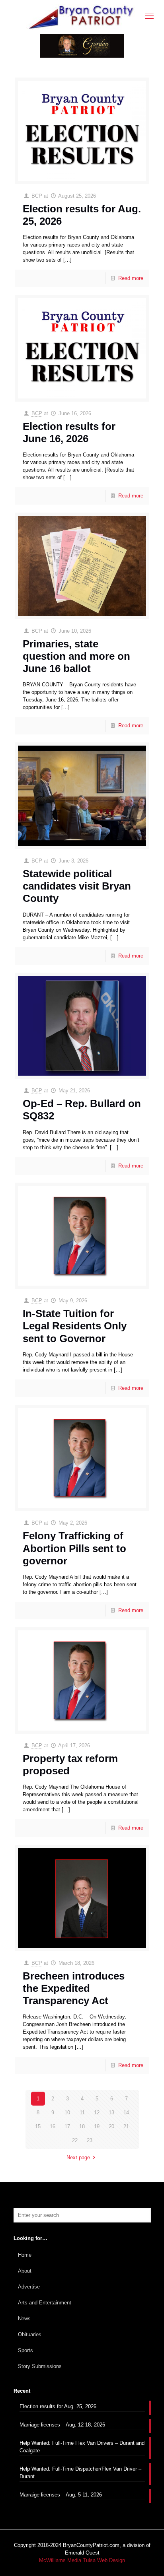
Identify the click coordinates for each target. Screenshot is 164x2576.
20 (111, 2126)
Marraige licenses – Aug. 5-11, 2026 (61, 2495)
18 (82, 2126)
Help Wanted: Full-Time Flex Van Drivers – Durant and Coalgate (82, 2447)
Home (25, 2255)
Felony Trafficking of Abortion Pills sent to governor (74, 1548)
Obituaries (30, 2334)
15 (38, 2126)
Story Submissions (40, 2366)
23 (90, 2140)
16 (53, 2126)
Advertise (29, 2287)
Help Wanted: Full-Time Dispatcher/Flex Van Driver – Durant (80, 2473)
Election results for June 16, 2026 (69, 432)
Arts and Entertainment (45, 2303)
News (24, 2319)
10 (67, 2113)
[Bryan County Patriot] (82, 17)
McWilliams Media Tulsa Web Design (82, 2560)
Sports (25, 2350)
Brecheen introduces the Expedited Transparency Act (74, 1988)
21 (126, 2126)
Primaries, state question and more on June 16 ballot (76, 656)
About (25, 2271)
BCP (37, 196)
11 (82, 2113)
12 (97, 2113)
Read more (131, 278)
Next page (78, 2157)
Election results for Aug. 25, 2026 (58, 2406)
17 (67, 2126)
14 (126, 2113)
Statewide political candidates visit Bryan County (77, 886)
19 (97, 2126)
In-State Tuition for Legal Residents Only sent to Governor (75, 1326)
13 (111, 2113)
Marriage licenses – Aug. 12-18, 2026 (62, 2425)
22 (75, 2140)
